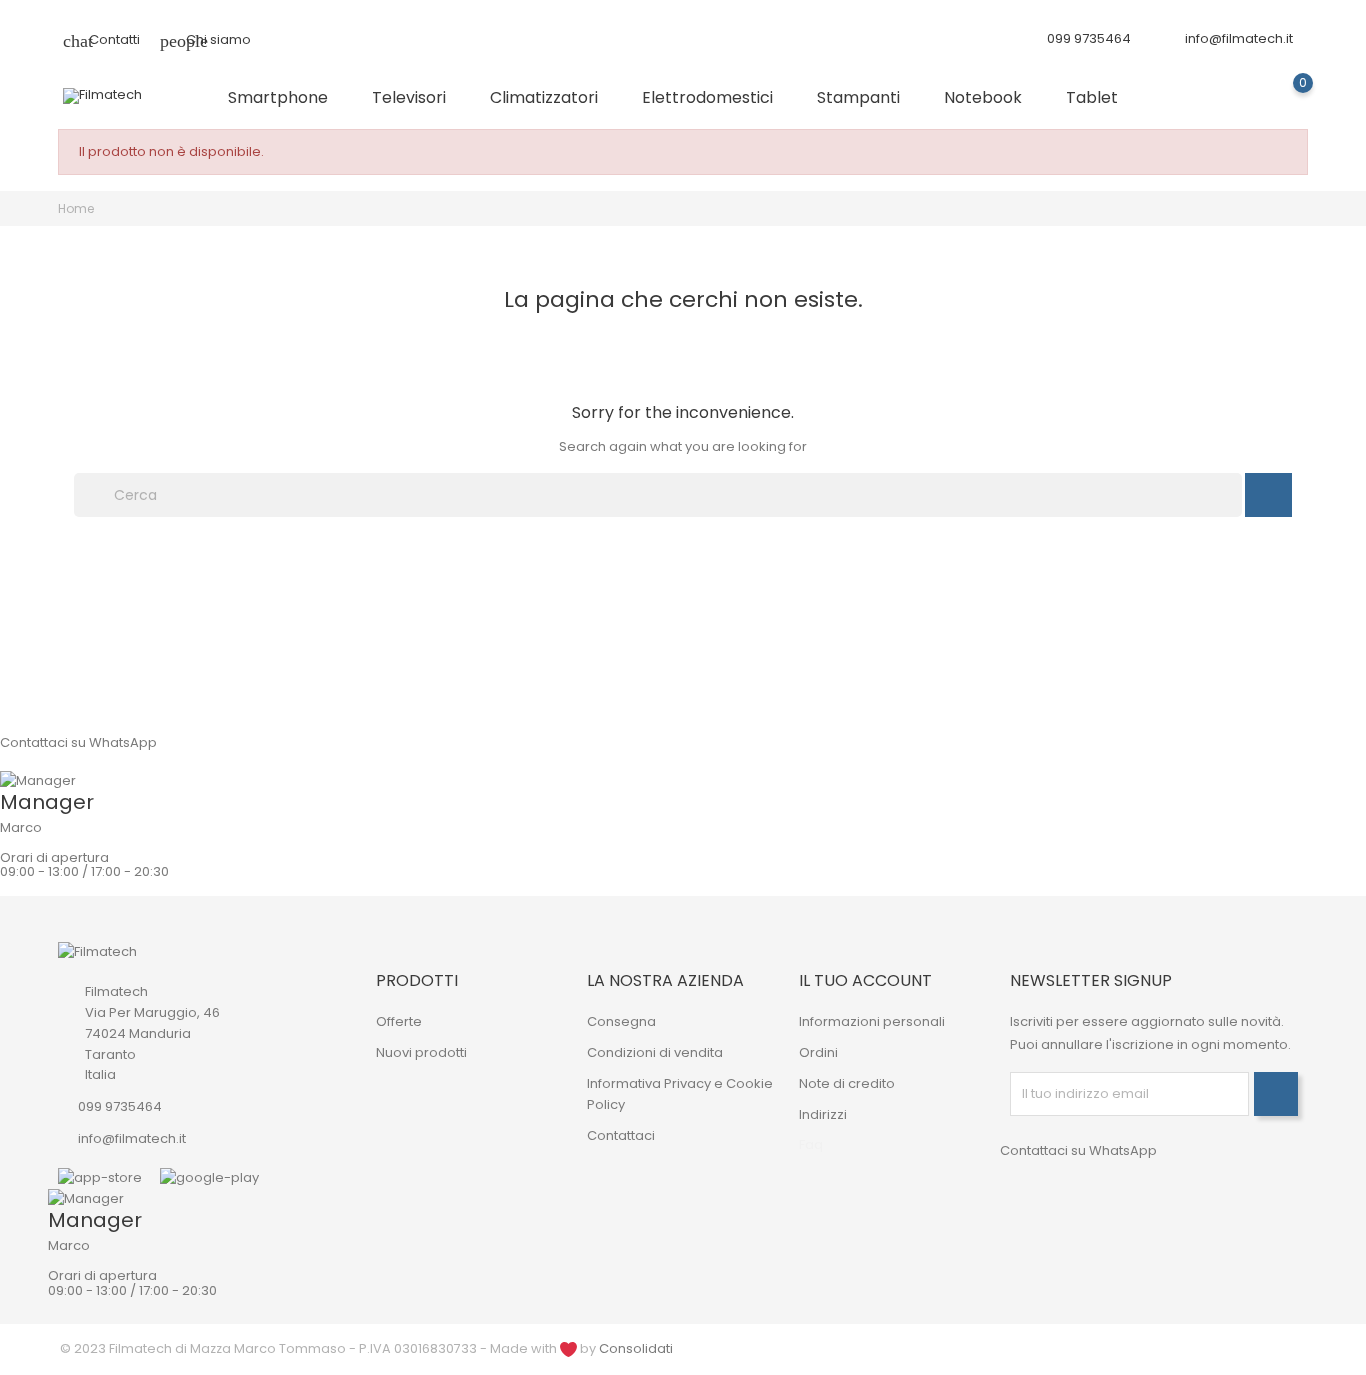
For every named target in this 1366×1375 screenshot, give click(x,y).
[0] (1283, 97)
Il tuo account (865, 980)
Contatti (101, 39)
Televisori (417, 98)
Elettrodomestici (715, 98)
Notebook (991, 98)
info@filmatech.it (1239, 38)
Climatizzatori (552, 98)
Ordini (818, 1052)
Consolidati (636, 1348)
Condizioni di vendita (655, 1052)
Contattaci (621, 1135)
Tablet (1100, 98)
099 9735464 (120, 1106)
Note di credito (847, 1083)
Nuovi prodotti (421, 1052)
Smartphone (286, 98)
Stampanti (866, 98)
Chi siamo (205, 39)
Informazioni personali (872, 1021)
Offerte (399, 1021)
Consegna (621, 1021)
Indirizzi (823, 1114)
